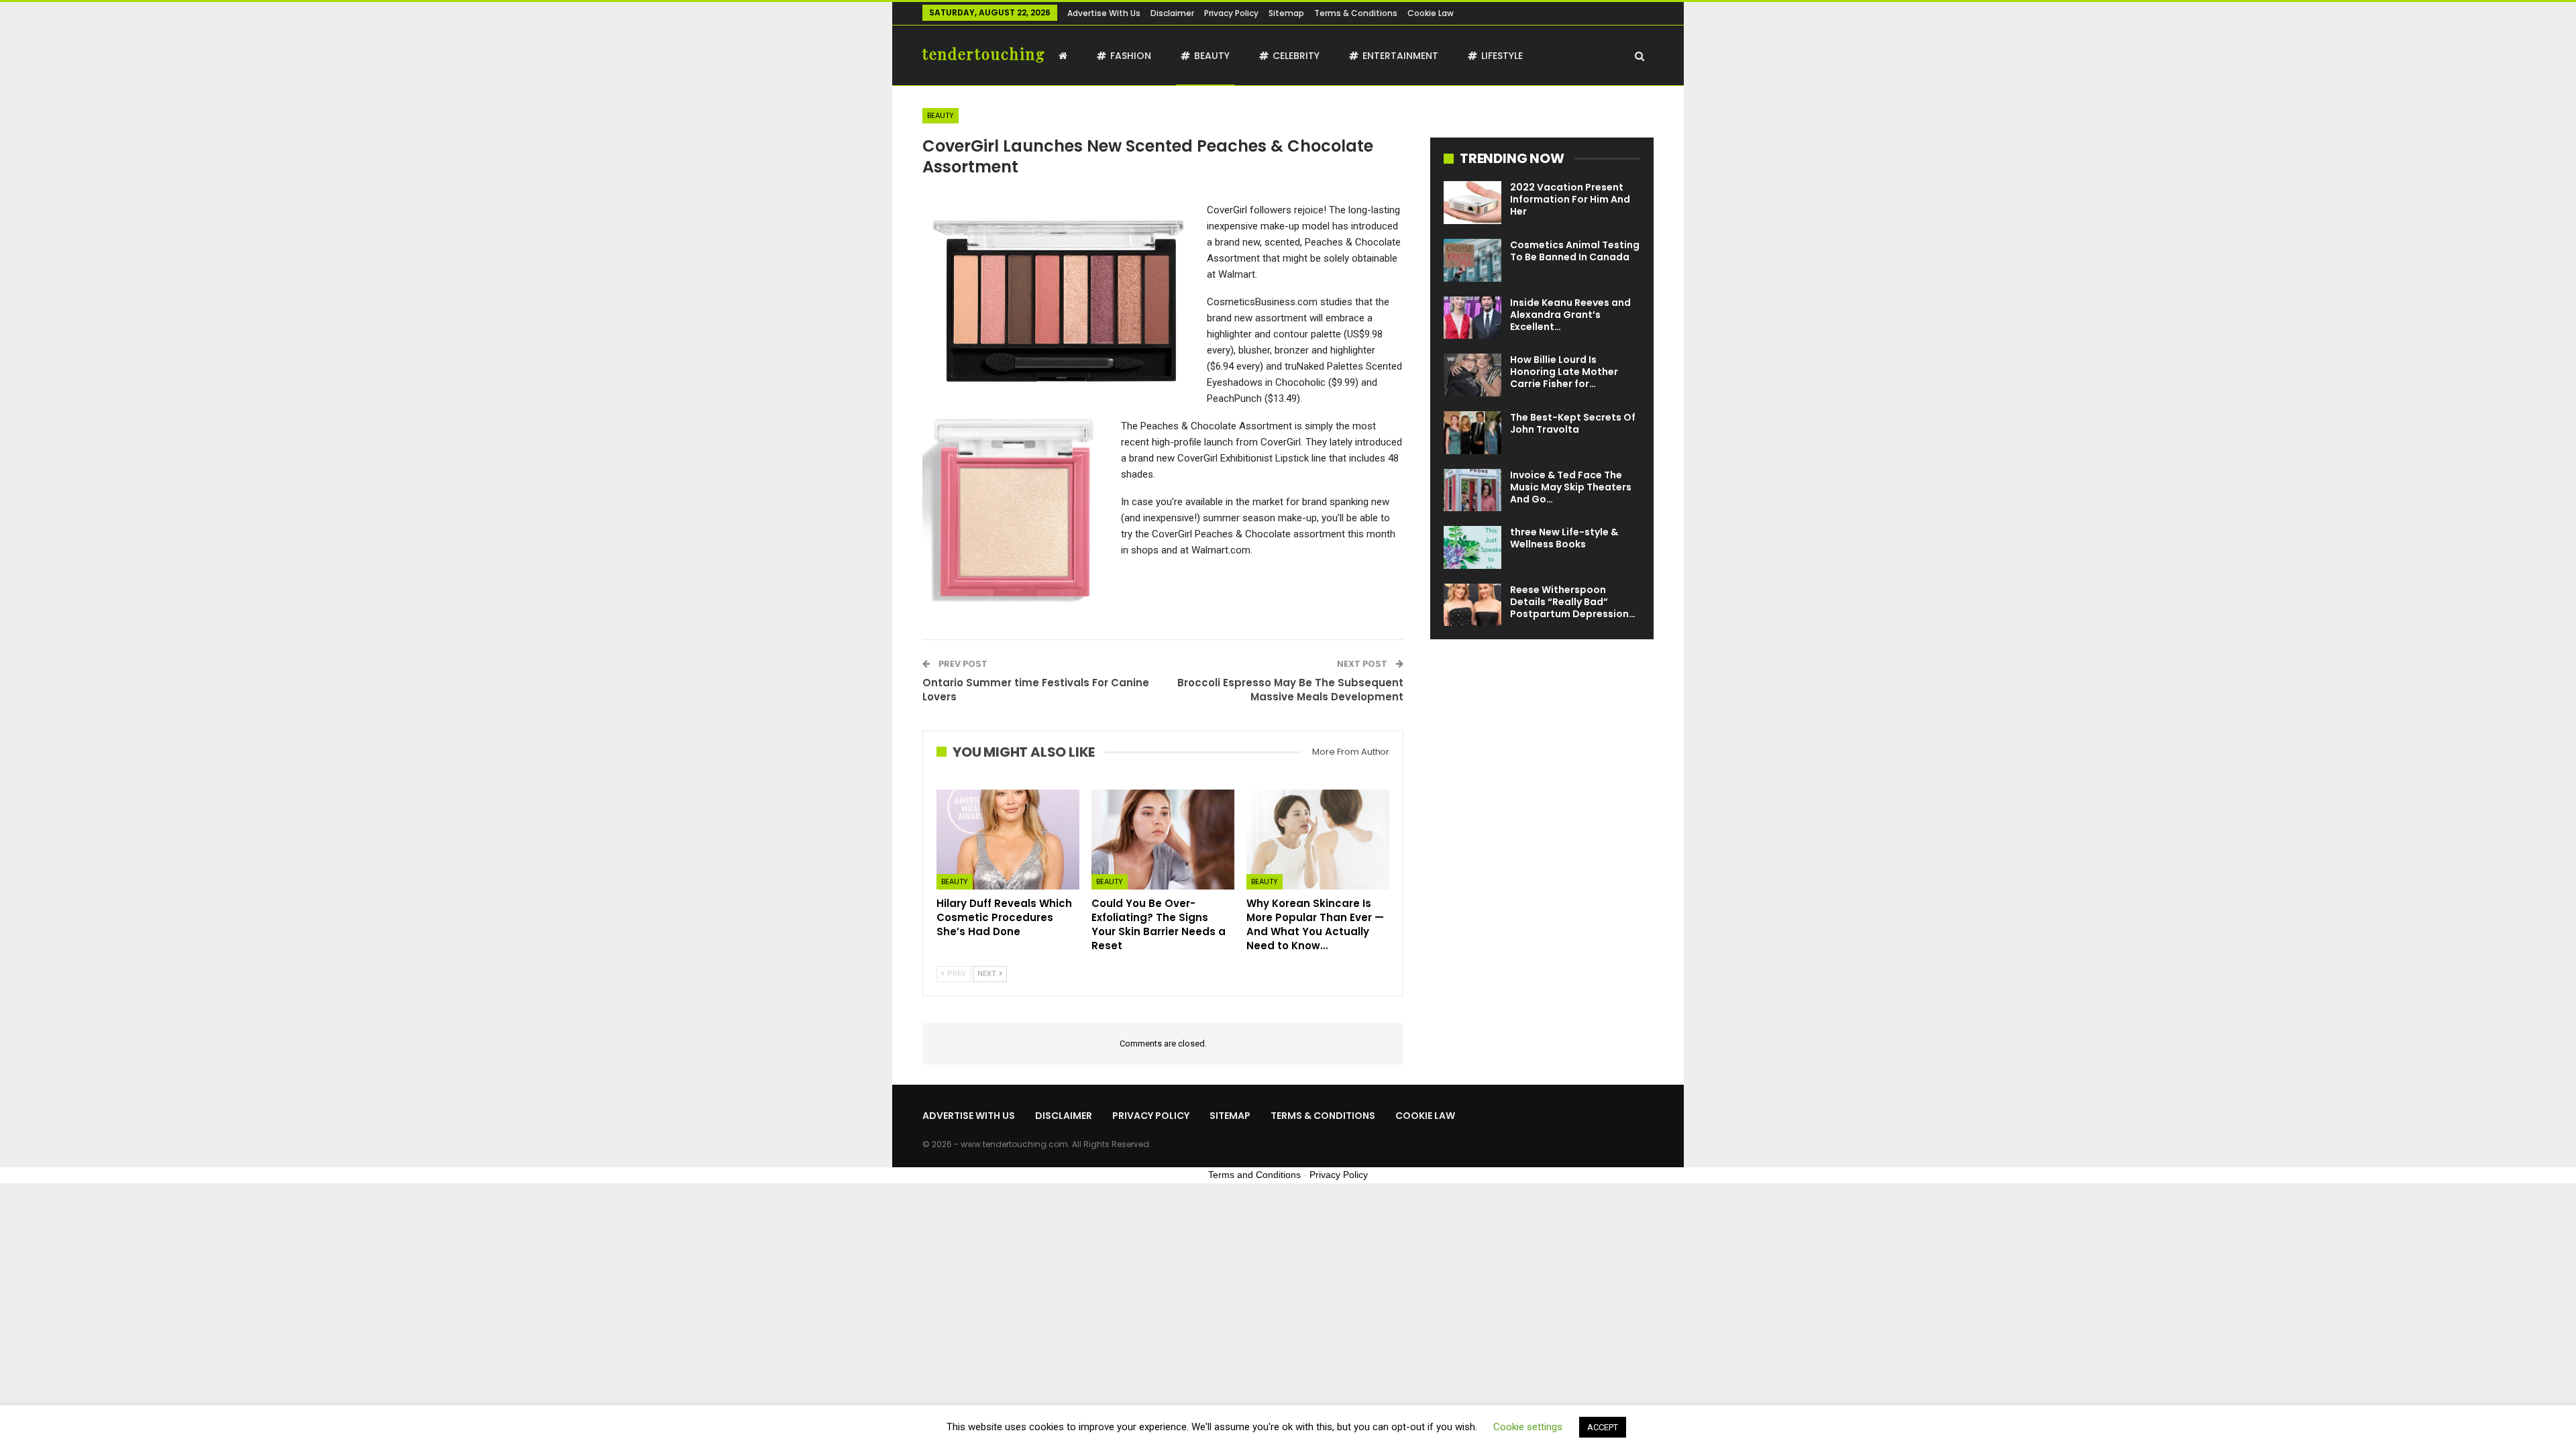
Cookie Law (1431, 13)
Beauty (1212, 56)
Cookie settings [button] (1528, 1427)
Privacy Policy (1231, 13)
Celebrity (1296, 56)
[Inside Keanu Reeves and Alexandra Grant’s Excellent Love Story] (1472, 318)
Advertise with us (1104, 13)
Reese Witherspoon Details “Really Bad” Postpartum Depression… (1573, 602)
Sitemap (1286, 13)
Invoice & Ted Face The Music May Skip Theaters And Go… (1571, 487)
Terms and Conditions (1254, 1175)
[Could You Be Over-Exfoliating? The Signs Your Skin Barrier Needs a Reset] (1163, 840)
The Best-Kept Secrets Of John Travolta (1573, 423)
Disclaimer (1172, 13)
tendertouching (984, 54)
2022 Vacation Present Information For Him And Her (1570, 199)
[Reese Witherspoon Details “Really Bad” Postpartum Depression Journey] (1472, 605)
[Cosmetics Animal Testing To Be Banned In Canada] (1472, 260)
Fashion (1131, 56)
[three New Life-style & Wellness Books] (1472, 547)
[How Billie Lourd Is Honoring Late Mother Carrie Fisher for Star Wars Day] (1472, 375)
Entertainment (1400, 56)
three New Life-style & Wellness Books (1564, 538)
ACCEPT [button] (1603, 1427)
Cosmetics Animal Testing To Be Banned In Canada (1575, 251)
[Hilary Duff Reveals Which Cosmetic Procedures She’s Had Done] (1008, 840)
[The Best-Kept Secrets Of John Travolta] (1472, 433)
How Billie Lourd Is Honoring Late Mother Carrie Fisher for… (1564, 372)
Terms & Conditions (1356, 13)
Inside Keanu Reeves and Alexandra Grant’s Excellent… (1570, 315)
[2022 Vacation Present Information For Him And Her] (1472, 203)
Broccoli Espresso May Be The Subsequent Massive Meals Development (1290, 690)
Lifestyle (1502, 56)
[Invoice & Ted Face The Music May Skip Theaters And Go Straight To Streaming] (1472, 490)
